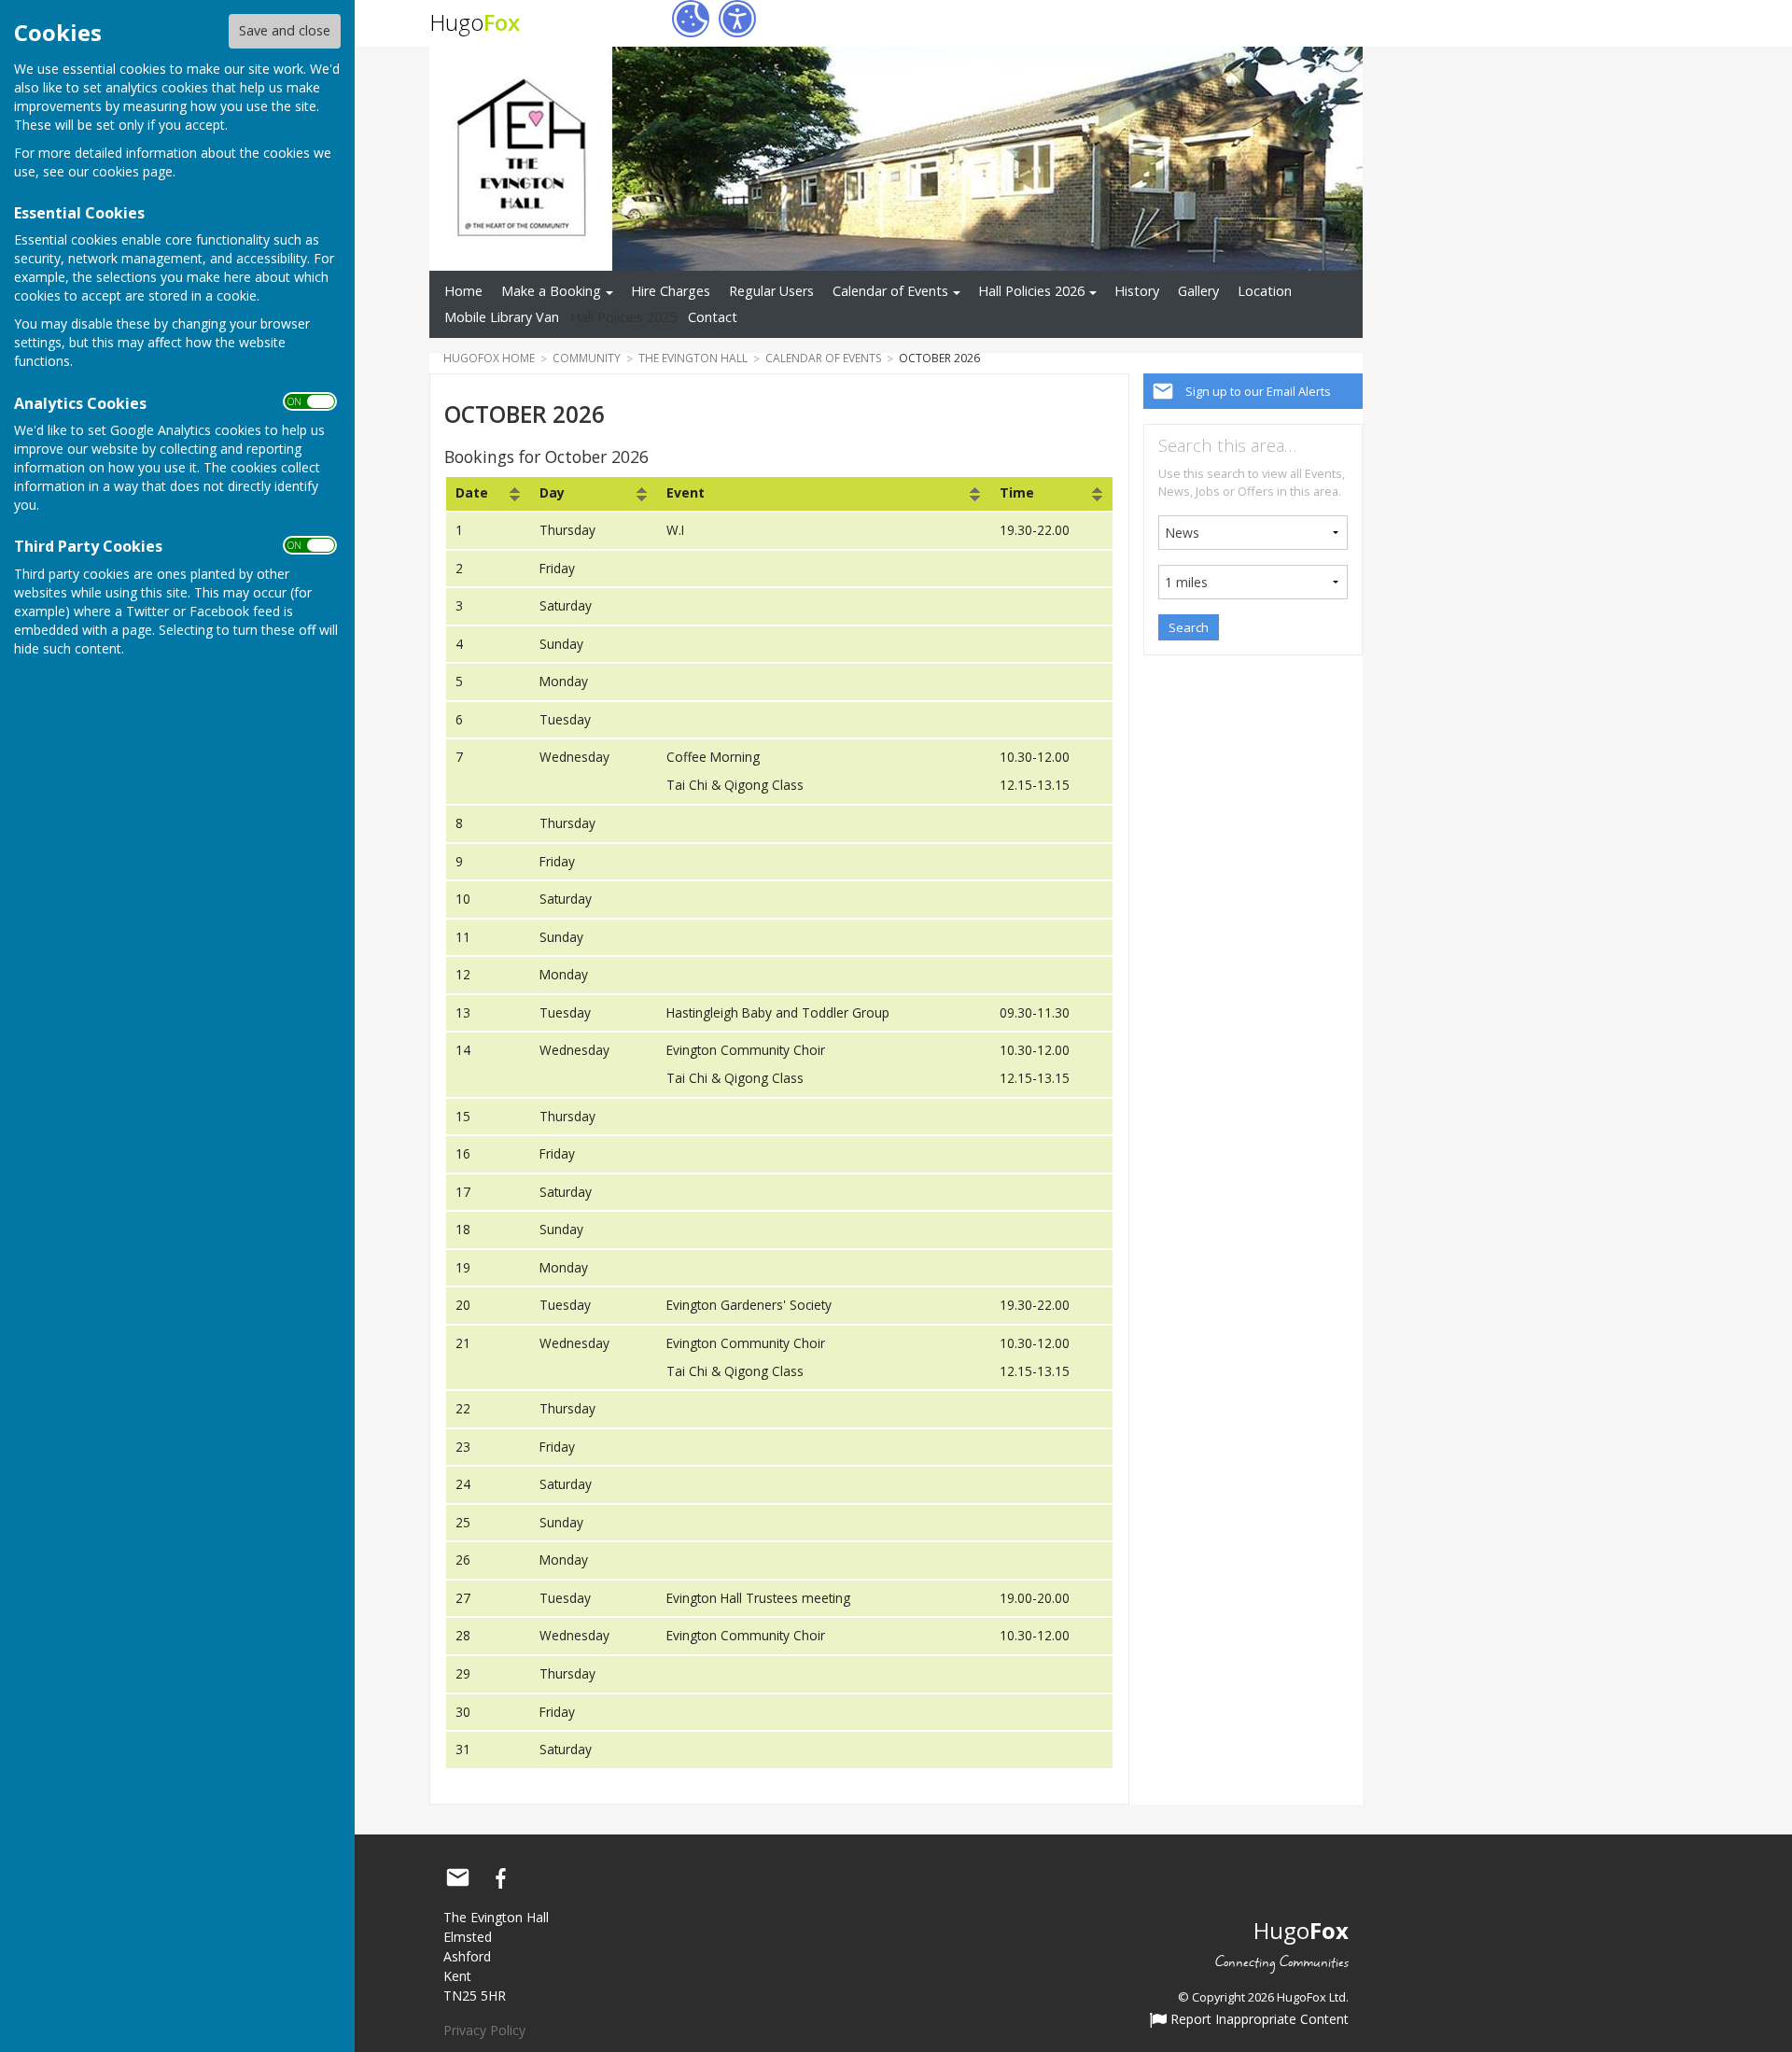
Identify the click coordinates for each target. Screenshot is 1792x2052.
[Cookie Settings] (691, 19)
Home (463, 291)
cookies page (133, 171)
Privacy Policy (484, 2030)
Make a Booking (551, 291)
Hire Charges (671, 291)
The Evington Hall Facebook (500, 1878)
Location (1265, 291)
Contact (713, 317)
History (1137, 291)
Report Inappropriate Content (1258, 2020)
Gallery (1198, 291)
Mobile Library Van (502, 317)
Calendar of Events (890, 291)
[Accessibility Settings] (737, 19)
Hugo (475, 22)
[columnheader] (488, 494)
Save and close (285, 30)
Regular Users (771, 291)
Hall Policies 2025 (623, 317)
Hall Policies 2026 (1031, 291)
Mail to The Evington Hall (457, 1878)
